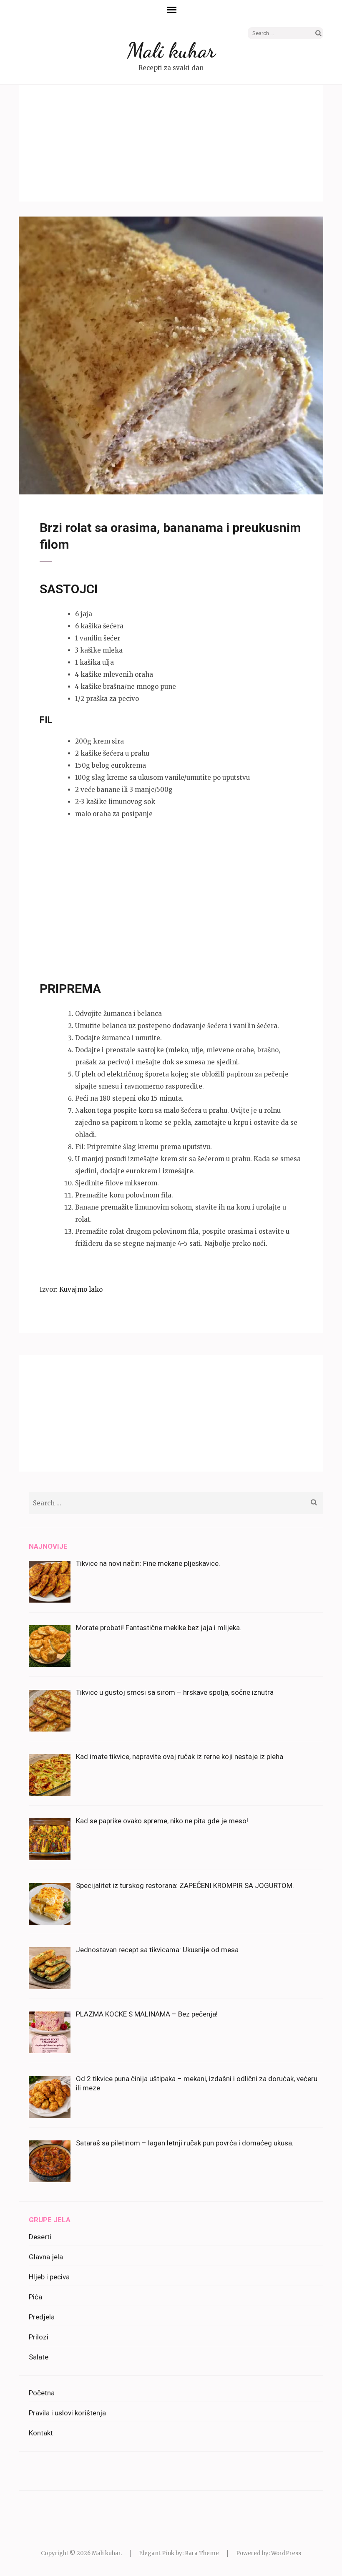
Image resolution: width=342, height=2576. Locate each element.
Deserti (40, 2237)
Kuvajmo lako (81, 1289)
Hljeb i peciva (49, 2277)
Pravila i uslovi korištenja (67, 2413)
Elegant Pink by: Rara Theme (179, 2553)
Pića (35, 2297)
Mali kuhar (171, 50)
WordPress (286, 2553)
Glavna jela (46, 2257)
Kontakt (41, 2433)
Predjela (42, 2317)
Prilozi (39, 2337)
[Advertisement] (171, 143)
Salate (39, 2357)
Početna (42, 2393)
